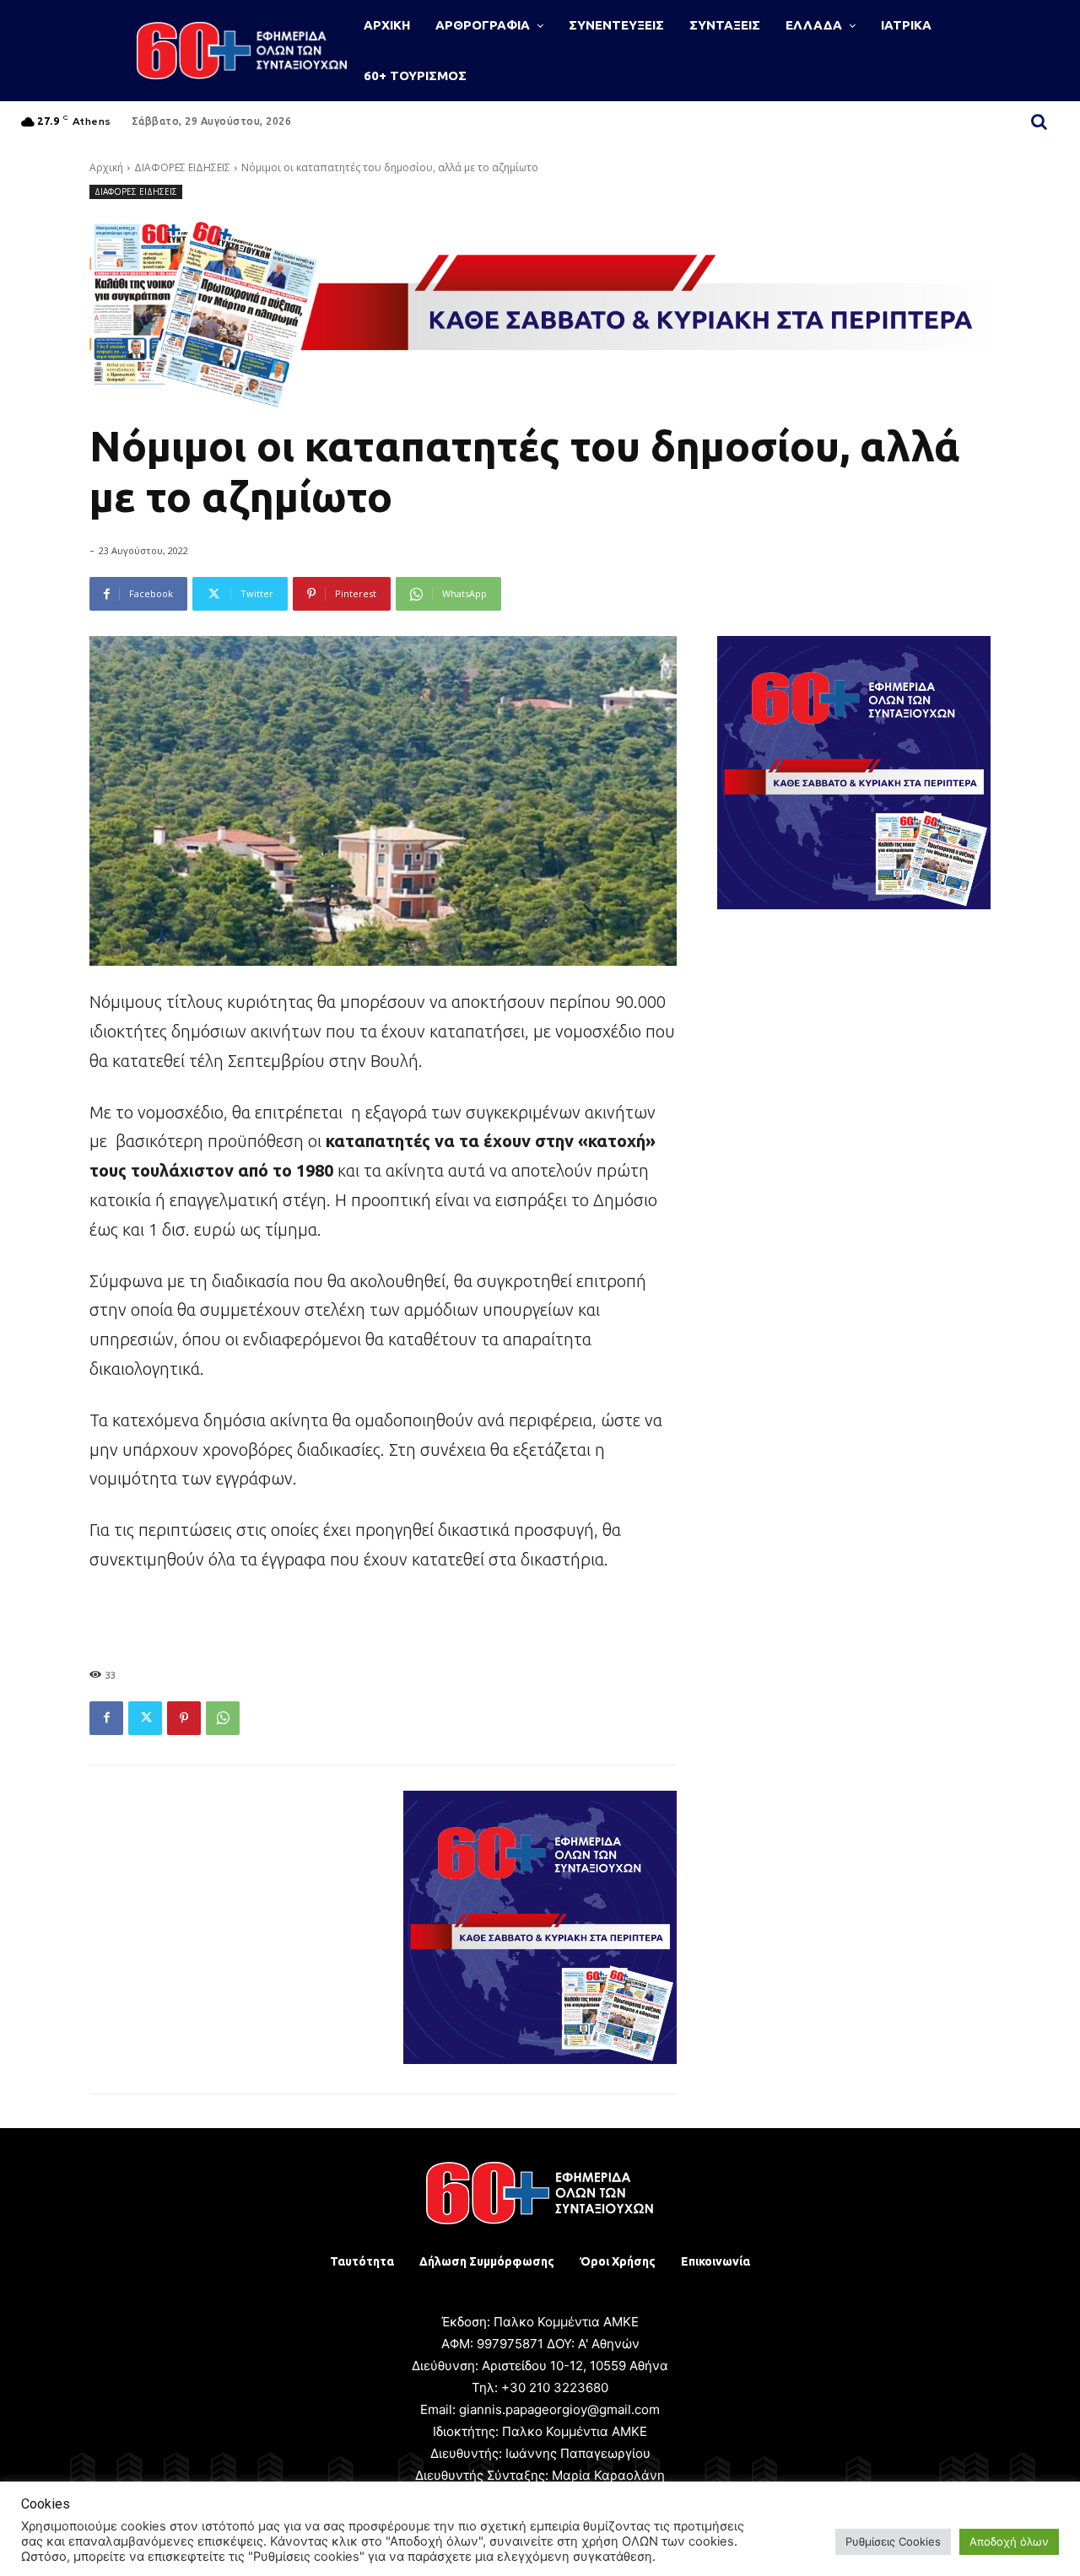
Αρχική (106, 167)
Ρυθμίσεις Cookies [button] (893, 2541)
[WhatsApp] (223, 1718)
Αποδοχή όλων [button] (1009, 2541)
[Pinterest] (184, 1718)
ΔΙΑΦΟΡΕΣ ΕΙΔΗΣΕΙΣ (182, 167)
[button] (1039, 121)
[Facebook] (106, 1718)
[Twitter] (145, 1718)
